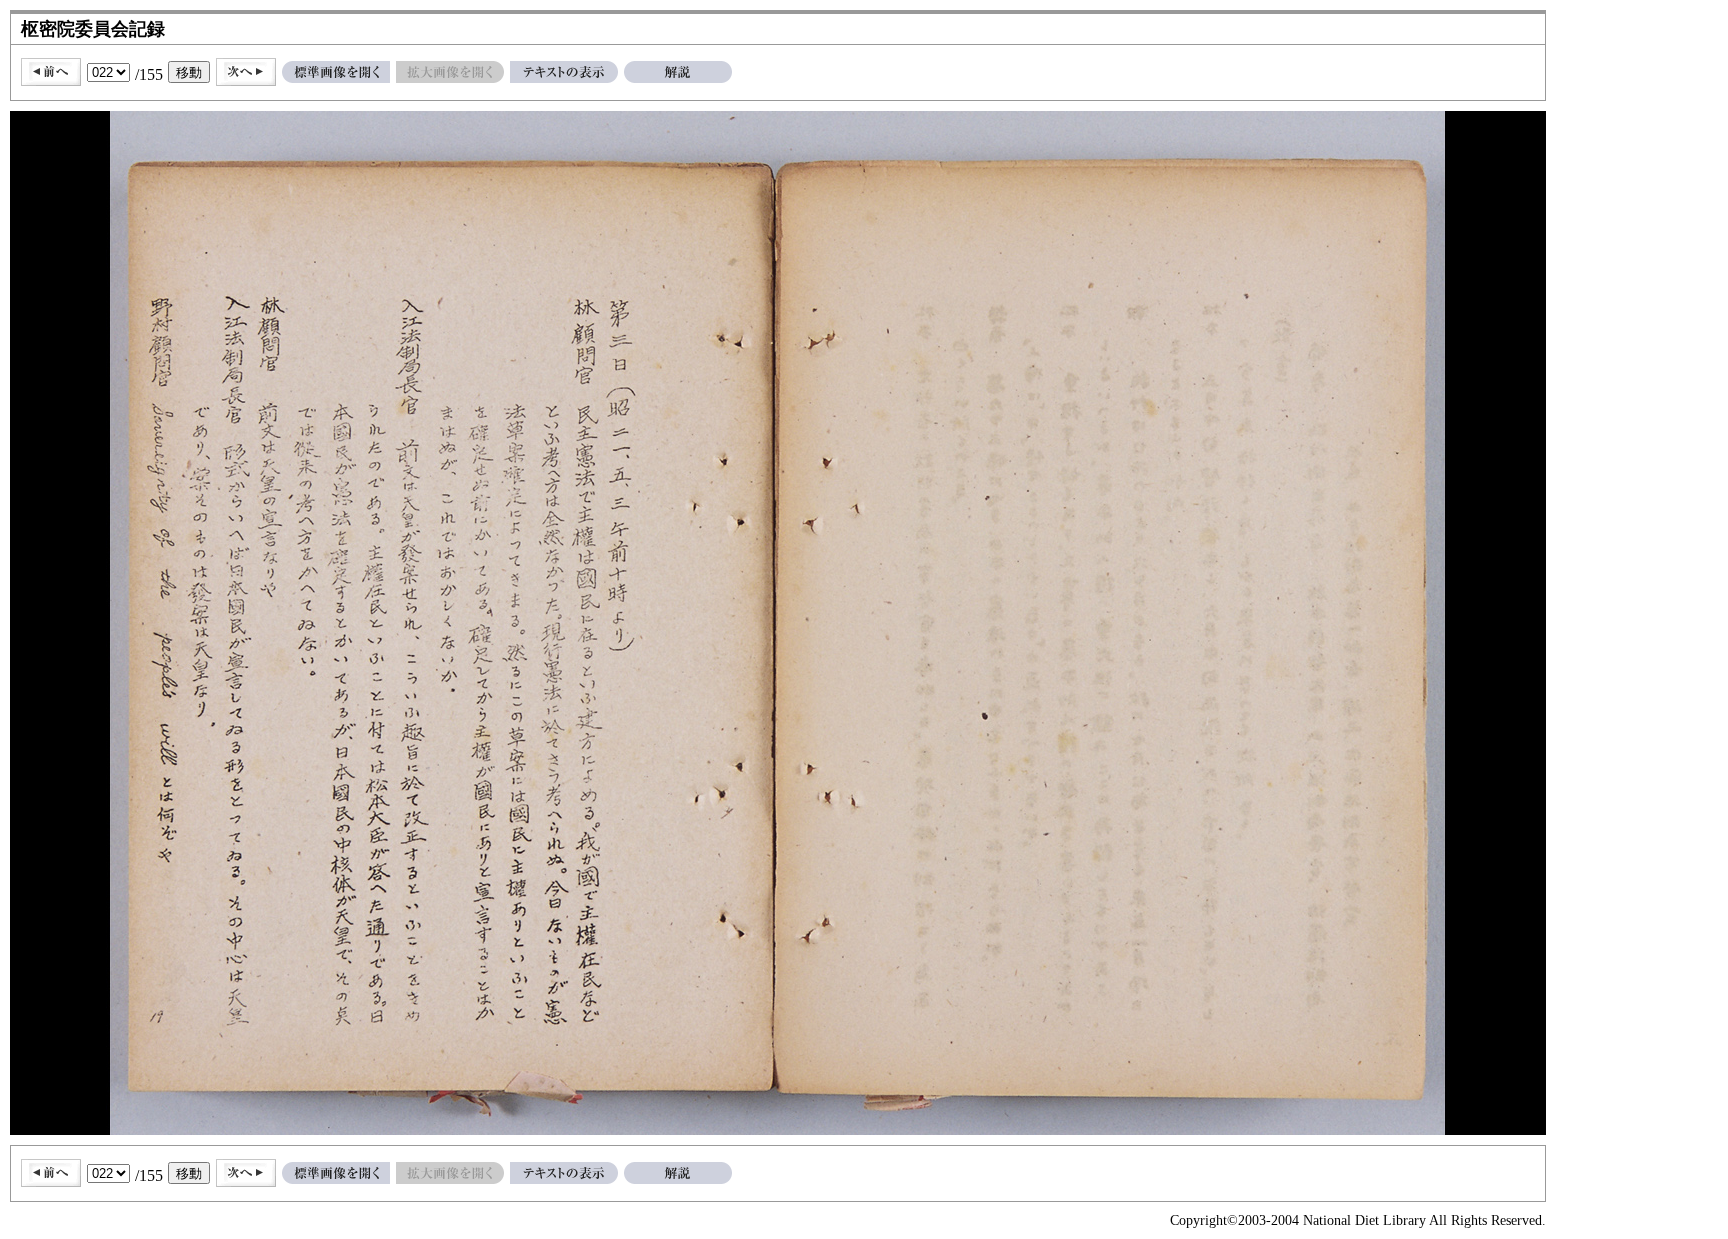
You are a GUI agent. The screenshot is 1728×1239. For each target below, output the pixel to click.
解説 (678, 72)
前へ (51, 72)
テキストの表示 (564, 72)
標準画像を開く (336, 72)
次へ (246, 72)
